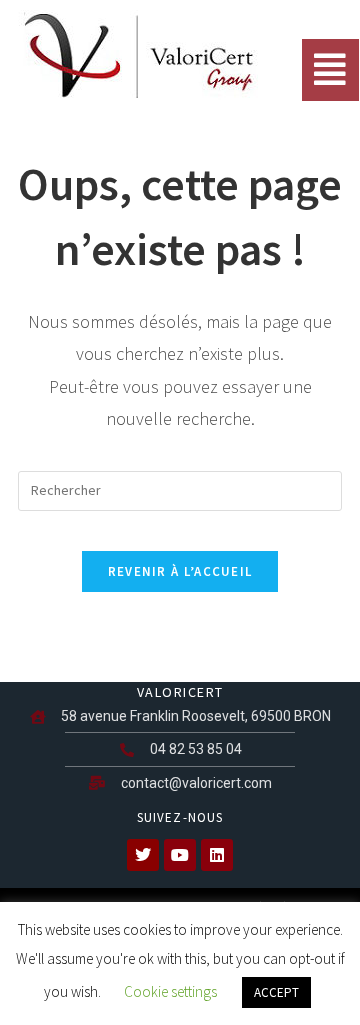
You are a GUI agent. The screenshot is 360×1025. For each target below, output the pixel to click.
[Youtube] (180, 855)
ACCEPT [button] (276, 992)
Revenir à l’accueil (180, 571)
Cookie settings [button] (170, 991)
